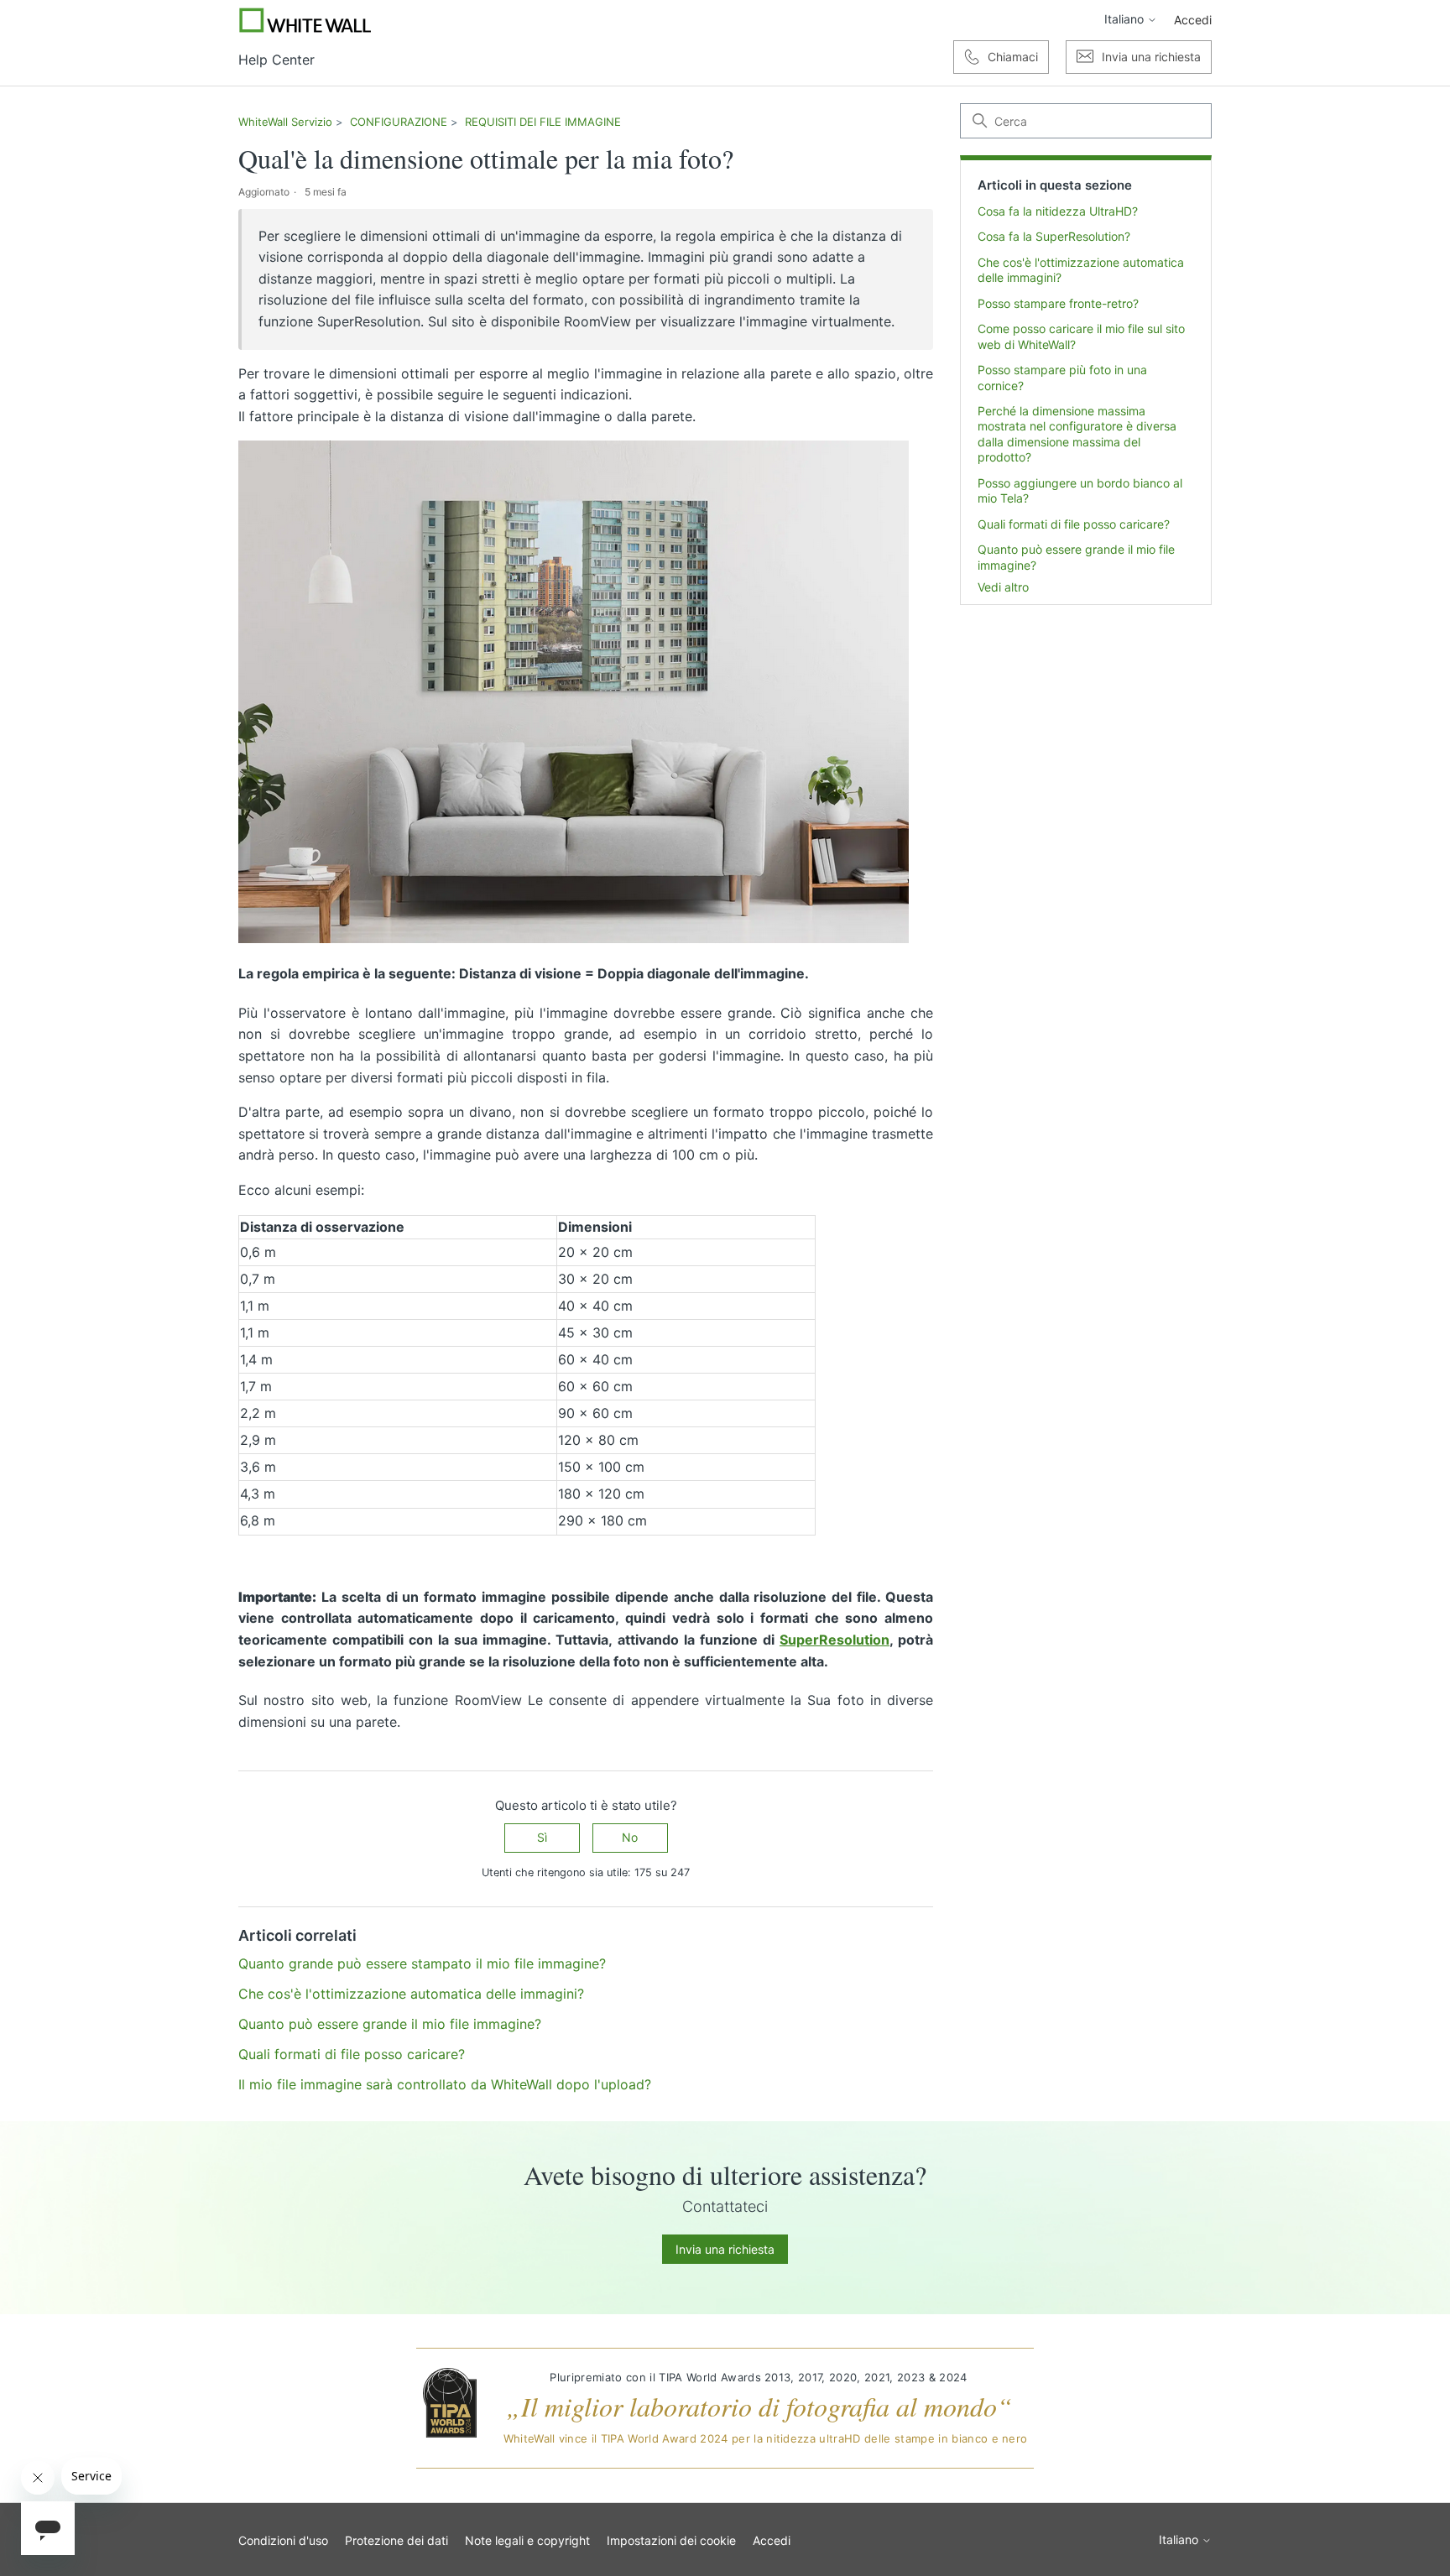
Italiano (1126, 19)
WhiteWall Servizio (285, 122)
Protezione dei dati (396, 2540)
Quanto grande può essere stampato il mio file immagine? (422, 1963)
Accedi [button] (1193, 20)
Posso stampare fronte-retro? (1058, 303)
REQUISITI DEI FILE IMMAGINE (543, 122)
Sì (542, 1837)
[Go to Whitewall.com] (305, 20)
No (630, 1837)
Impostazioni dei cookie (671, 2540)
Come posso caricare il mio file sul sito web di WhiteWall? (1081, 336)
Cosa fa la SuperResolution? (1054, 236)
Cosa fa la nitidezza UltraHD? (1058, 211)
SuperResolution (835, 1640)
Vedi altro (1003, 587)
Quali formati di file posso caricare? (1074, 524)
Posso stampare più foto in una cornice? (1062, 377)
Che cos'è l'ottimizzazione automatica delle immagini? (1081, 270)
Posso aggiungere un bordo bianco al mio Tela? (1080, 490)
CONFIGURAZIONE (399, 122)
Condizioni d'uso (283, 2540)
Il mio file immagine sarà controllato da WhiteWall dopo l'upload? (445, 2084)
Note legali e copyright (527, 2540)
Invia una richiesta (725, 2249)
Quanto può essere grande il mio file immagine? (1076, 557)
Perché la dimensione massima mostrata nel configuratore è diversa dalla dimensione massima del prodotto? (1077, 434)
